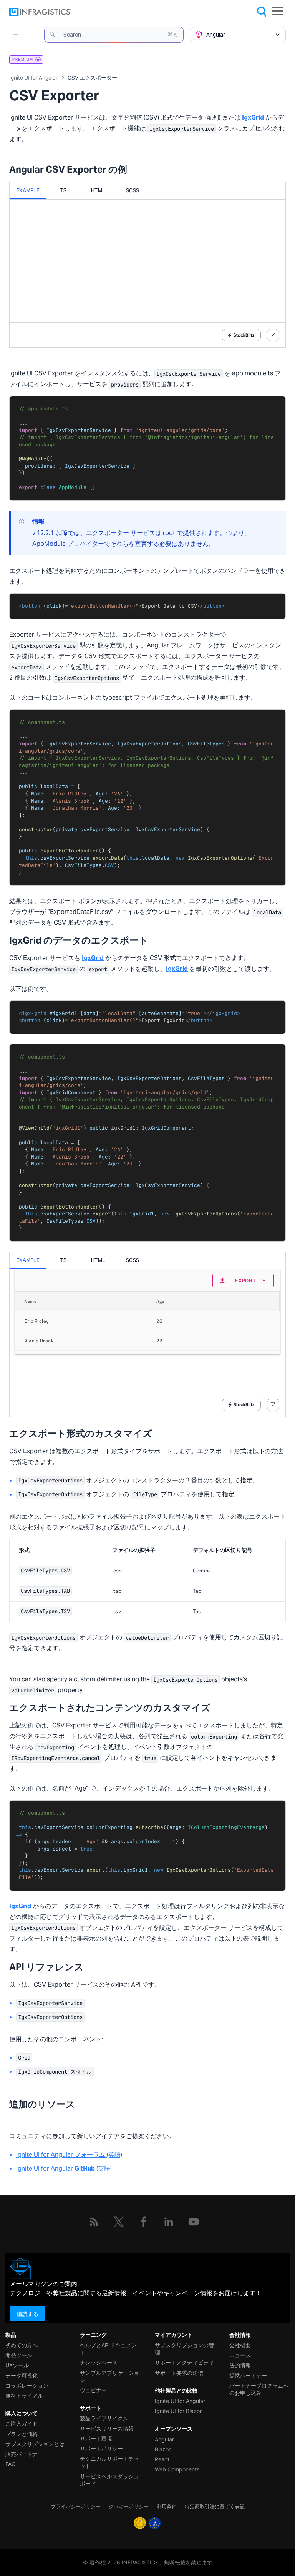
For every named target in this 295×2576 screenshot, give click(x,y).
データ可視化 (22, 2375)
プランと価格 (22, 2434)
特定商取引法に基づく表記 (215, 2507)
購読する (28, 2314)
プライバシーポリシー (76, 2507)
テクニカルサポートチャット (109, 2462)
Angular (164, 2439)
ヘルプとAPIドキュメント (108, 2349)
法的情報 (240, 2365)
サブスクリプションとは (35, 2444)
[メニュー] (278, 11)
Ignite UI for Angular (180, 2401)
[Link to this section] (135, 170)
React (162, 2459)
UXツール (17, 2365)
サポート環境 (96, 2438)
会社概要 (240, 2345)
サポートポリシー (101, 2448)
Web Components (177, 2469)
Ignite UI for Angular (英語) (69, 2155)
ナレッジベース (99, 2362)
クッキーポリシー (129, 2507)
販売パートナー (24, 2454)
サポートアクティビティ (184, 2362)
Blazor (163, 2449)
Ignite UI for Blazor (178, 2411)
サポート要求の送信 (179, 2373)
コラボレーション (27, 2385)
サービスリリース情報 (107, 2428)
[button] (114, 35)
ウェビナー (93, 2390)
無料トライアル (24, 2395)
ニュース (240, 2355)
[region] (147, 1581)
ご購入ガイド (22, 2423)
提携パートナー (248, 2375)
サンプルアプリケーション (109, 2376)
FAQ (11, 2464)
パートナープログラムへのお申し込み (259, 2389)
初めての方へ (22, 2345)
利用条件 (167, 2507)
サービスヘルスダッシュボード (109, 2480)
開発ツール (19, 2355)
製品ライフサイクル (104, 2418)
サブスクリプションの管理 (184, 2349)
